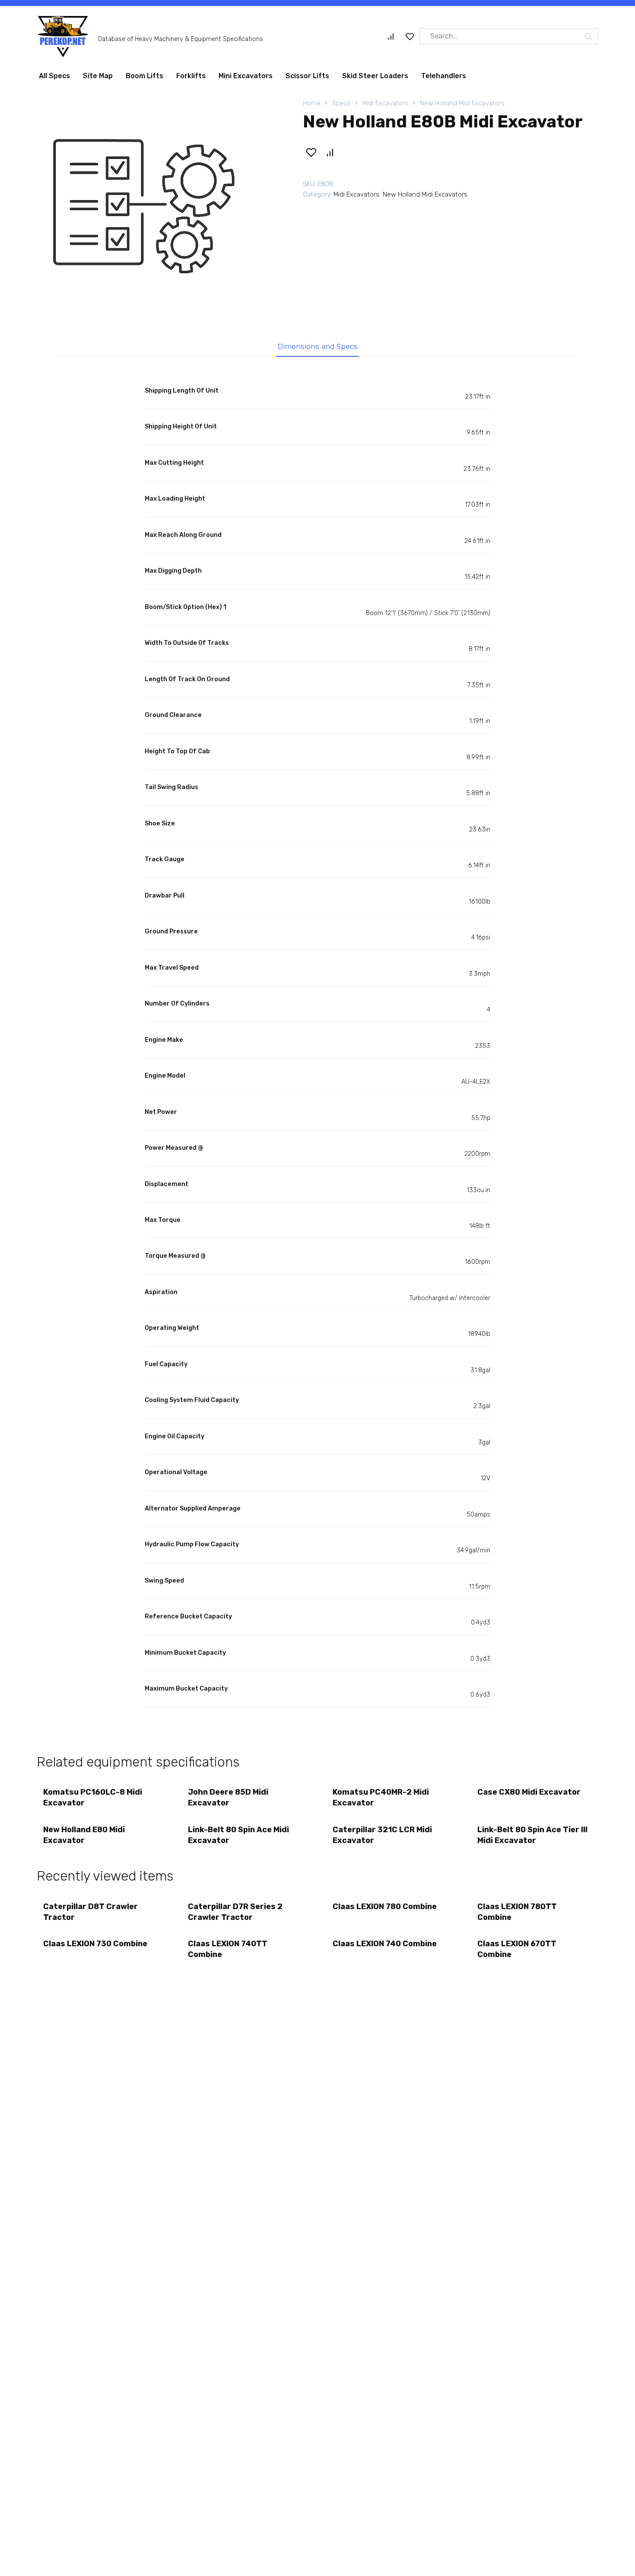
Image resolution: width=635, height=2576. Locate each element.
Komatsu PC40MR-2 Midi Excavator (381, 1797)
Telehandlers (444, 76)
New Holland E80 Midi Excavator (84, 1835)
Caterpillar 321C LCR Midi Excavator (382, 1835)
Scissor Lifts (307, 76)
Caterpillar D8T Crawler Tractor (90, 1912)
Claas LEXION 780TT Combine (517, 1912)
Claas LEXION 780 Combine (385, 1907)
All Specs (54, 76)
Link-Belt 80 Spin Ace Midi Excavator (238, 1835)
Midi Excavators (385, 103)
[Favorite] (410, 36)
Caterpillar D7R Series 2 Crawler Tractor (235, 1912)
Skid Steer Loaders (375, 76)
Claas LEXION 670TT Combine (517, 1949)
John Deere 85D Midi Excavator (228, 1797)
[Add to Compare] (330, 152)
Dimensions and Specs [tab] (318, 346)
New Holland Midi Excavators (462, 103)
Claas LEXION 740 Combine (385, 1944)
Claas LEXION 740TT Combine (228, 1949)
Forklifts (191, 76)
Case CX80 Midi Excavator (529, 1792)
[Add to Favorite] (311, 152)
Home (312, 103)
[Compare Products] (391, 36)
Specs (341, 103)
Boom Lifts (144, 76)
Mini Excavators (246, 76)
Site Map (98, 76)
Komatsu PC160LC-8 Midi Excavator (93, 1797)
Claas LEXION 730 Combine (95, 1944)
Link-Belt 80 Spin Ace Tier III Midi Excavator (532, 1835)
